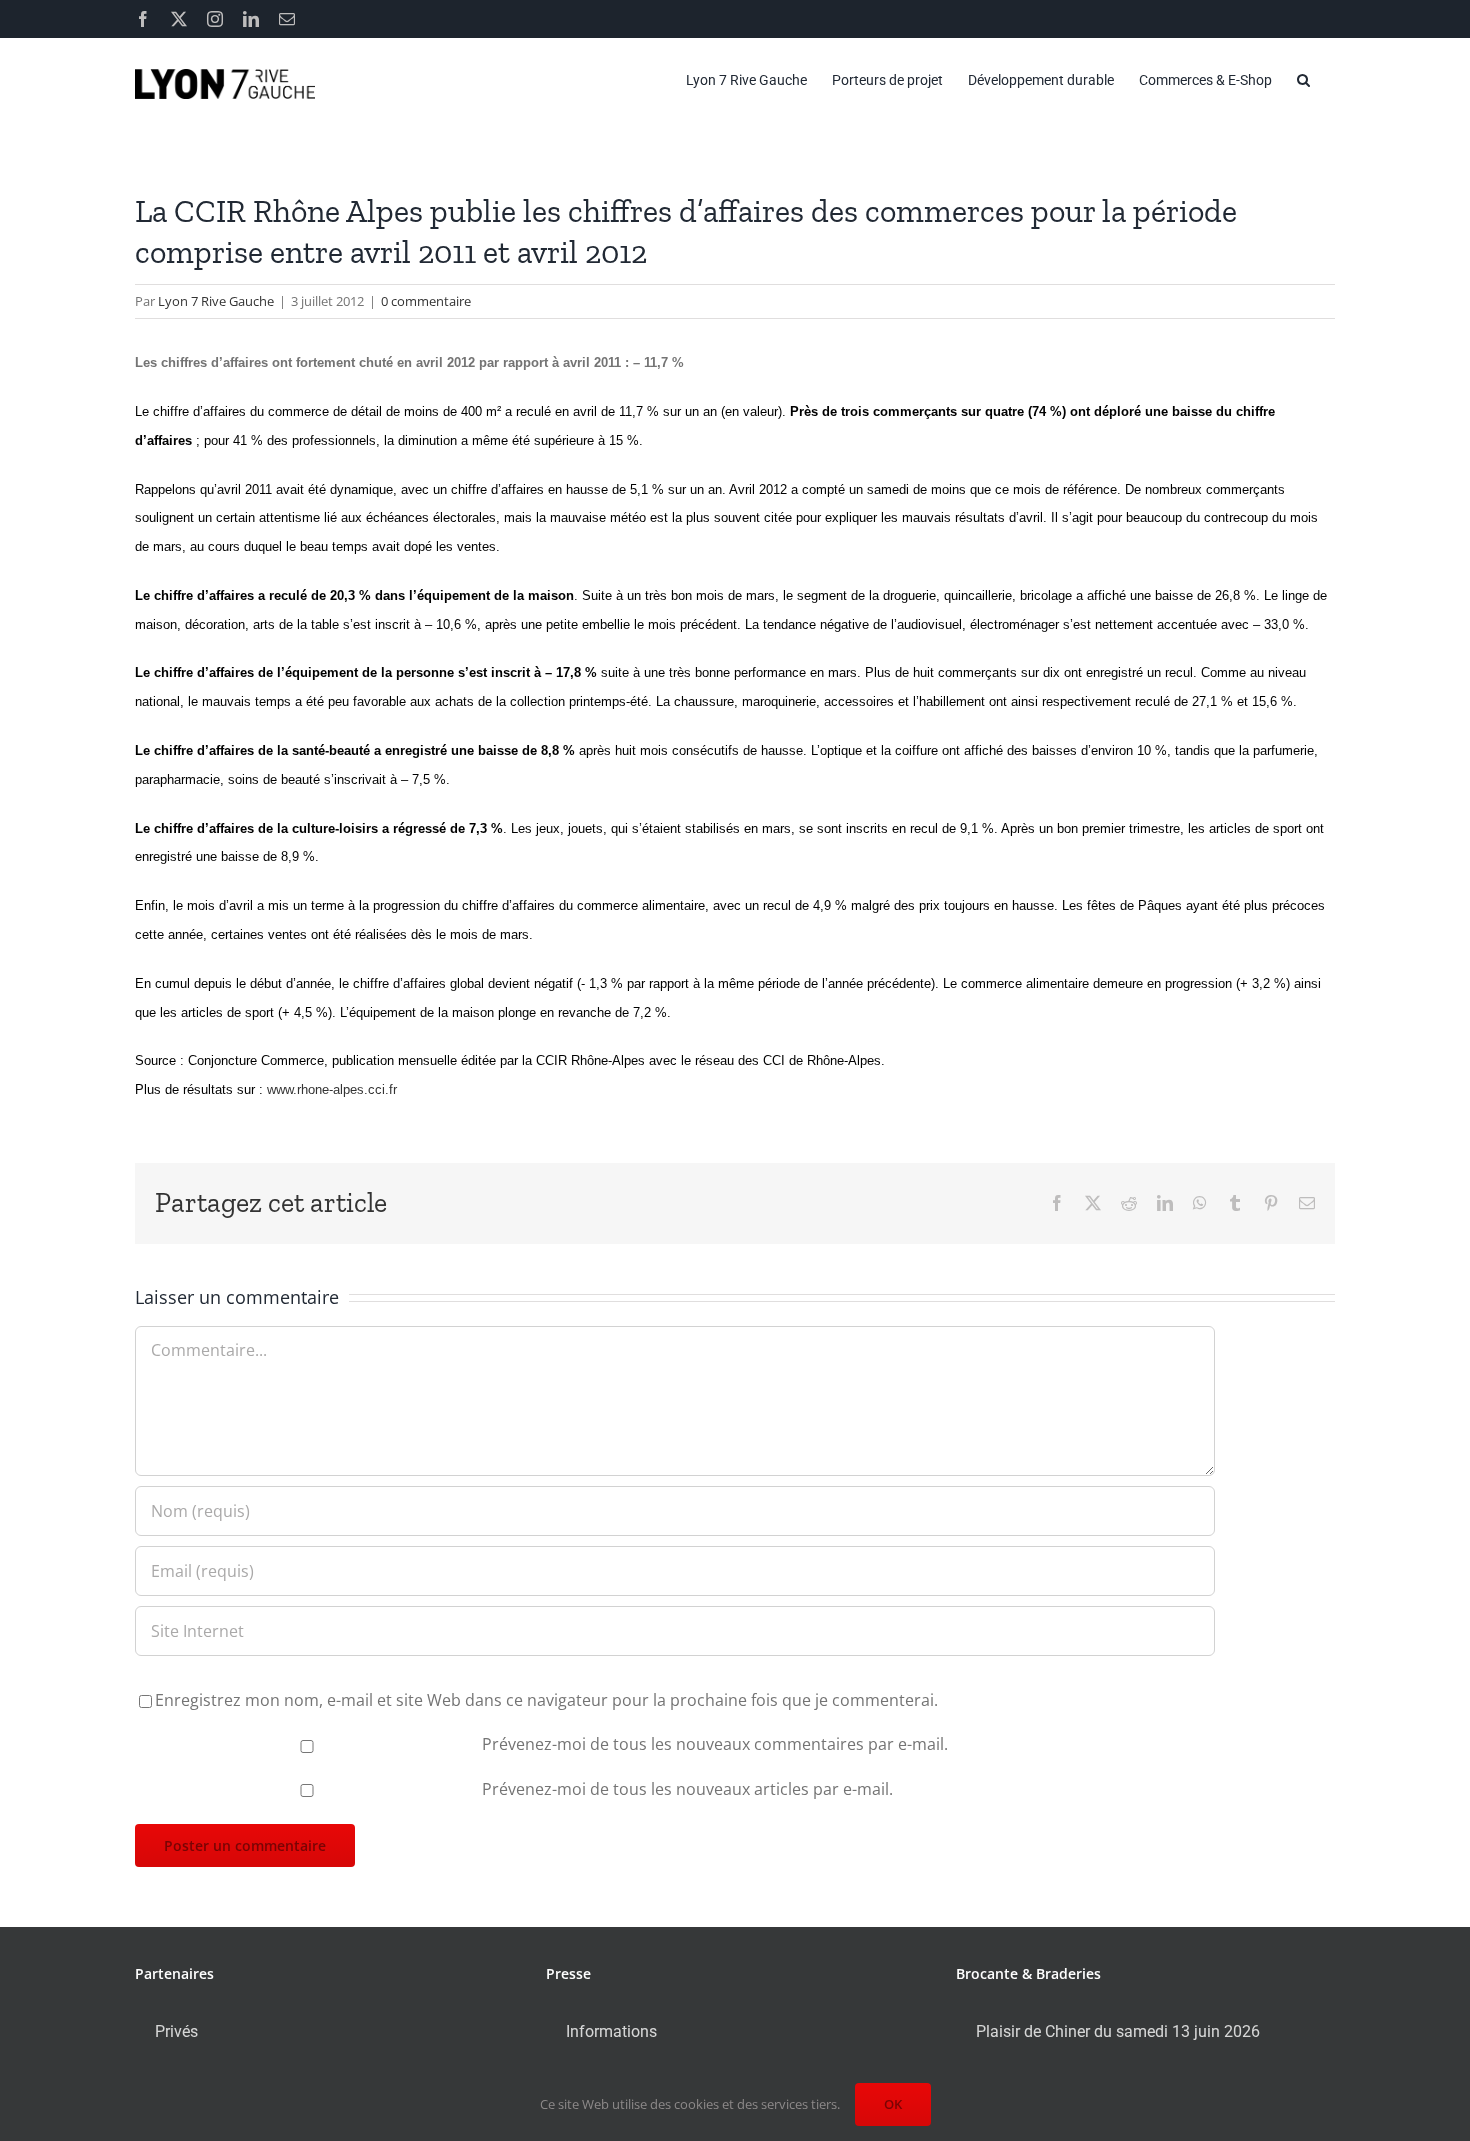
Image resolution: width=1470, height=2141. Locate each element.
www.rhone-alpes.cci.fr (332, 1089)
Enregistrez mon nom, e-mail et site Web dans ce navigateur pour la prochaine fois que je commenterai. (546, 1700)
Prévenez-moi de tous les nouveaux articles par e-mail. (687, 1789)
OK (893, 2104)
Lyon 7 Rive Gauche (216, 301)
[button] (1303, 80)
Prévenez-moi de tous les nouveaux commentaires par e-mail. (715, 1744)
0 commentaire (426, 301)
